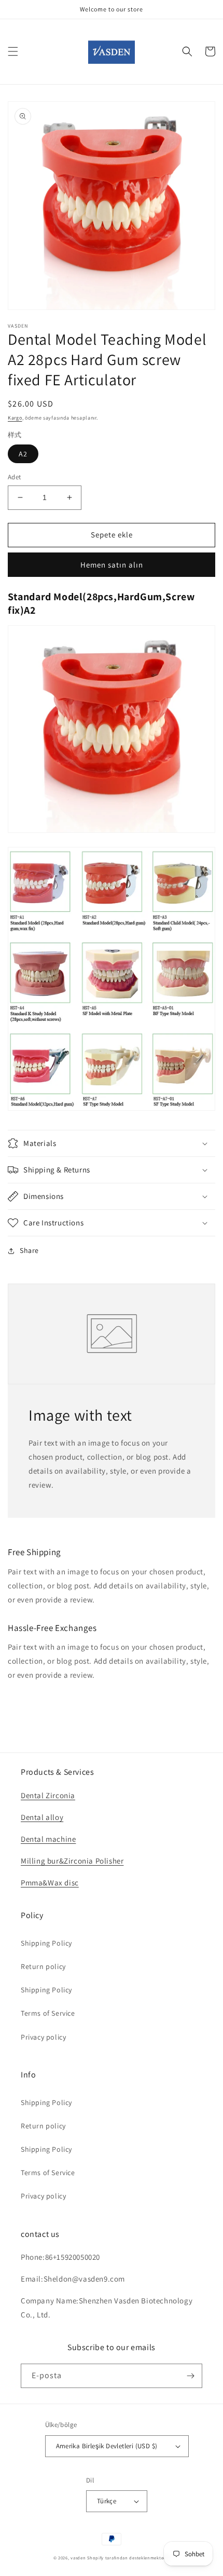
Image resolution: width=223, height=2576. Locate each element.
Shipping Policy (46, 1943)
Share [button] (29, 1250)
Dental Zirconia (48, 1795)
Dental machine (48, 1839)
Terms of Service (48, 2013)
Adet (15, 477)
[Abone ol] (190, 2376)
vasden (78, 2558)
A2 (23, 454)
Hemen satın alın (112, 565)
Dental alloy (42, 1817)
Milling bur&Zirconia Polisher (72, 1861)
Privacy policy (43, 2037)
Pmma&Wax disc (50, 1883)
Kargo (15, 418)
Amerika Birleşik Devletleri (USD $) (107, 2446)
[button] (13, 51)
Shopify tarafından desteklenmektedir (128, 2558)
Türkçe (107, 2501)
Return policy (43, 1966)
